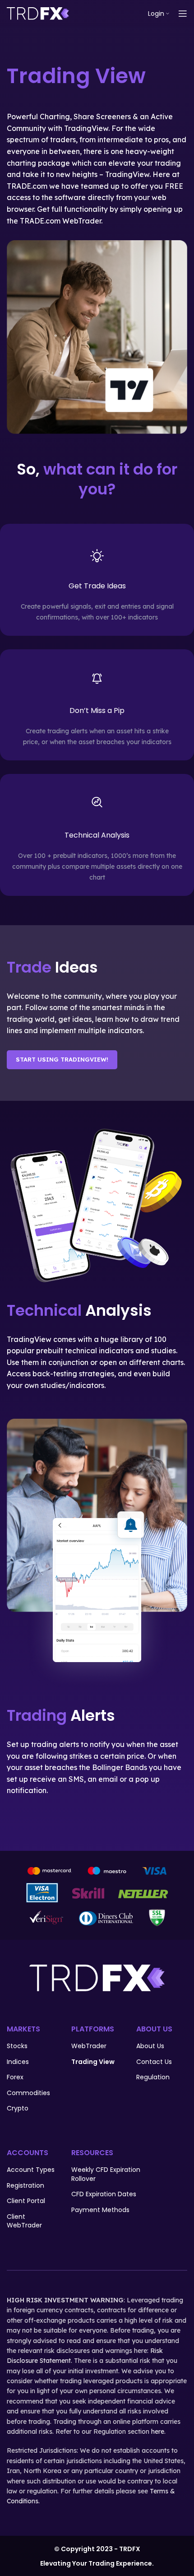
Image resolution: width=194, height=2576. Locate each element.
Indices (18, 2062)
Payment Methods (100, 2210)
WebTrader (89, 2046)
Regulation (153, 2077)
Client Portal (26, 2201)
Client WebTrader (24, 2221)
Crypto (18, 2108)
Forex (15, 2077)
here (158, 2432)
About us (150, 2046)
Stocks (17, 2046)
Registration (25, 2186)
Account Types (31, 2170)
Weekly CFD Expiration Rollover (106, 2174)
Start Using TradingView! (62, 1059)
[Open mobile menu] (183, 14)
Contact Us (154, 2062)
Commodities (28, 2093)
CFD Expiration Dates (104, 2194)
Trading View (93, 2062)
